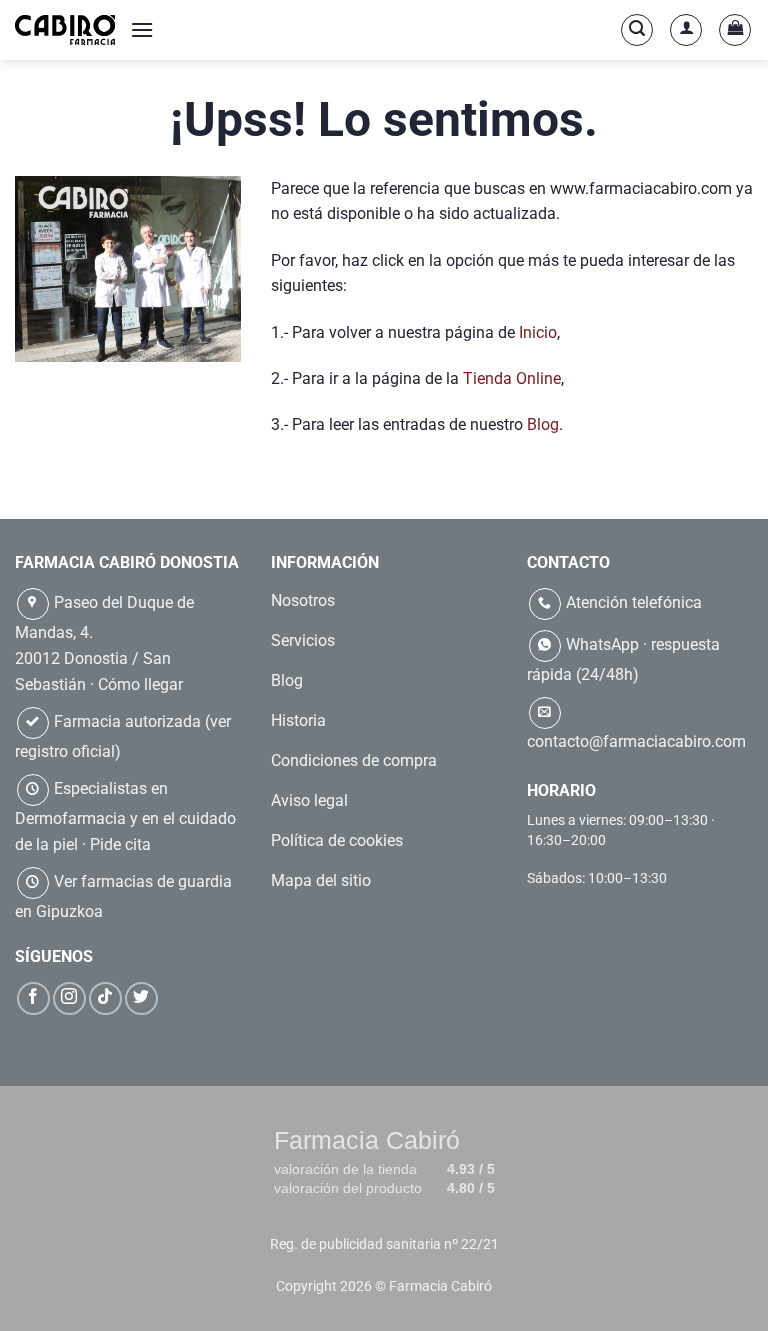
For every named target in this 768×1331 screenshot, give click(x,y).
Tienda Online (512, 378)
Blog (543, 424)
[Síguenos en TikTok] (105, 998)
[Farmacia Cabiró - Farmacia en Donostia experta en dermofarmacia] (65, 29)
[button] (142, 29)
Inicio (538, 332)
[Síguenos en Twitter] (141, 998)
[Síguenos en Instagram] (69, 998)
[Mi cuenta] (686, 30)
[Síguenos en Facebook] (33, 998)
